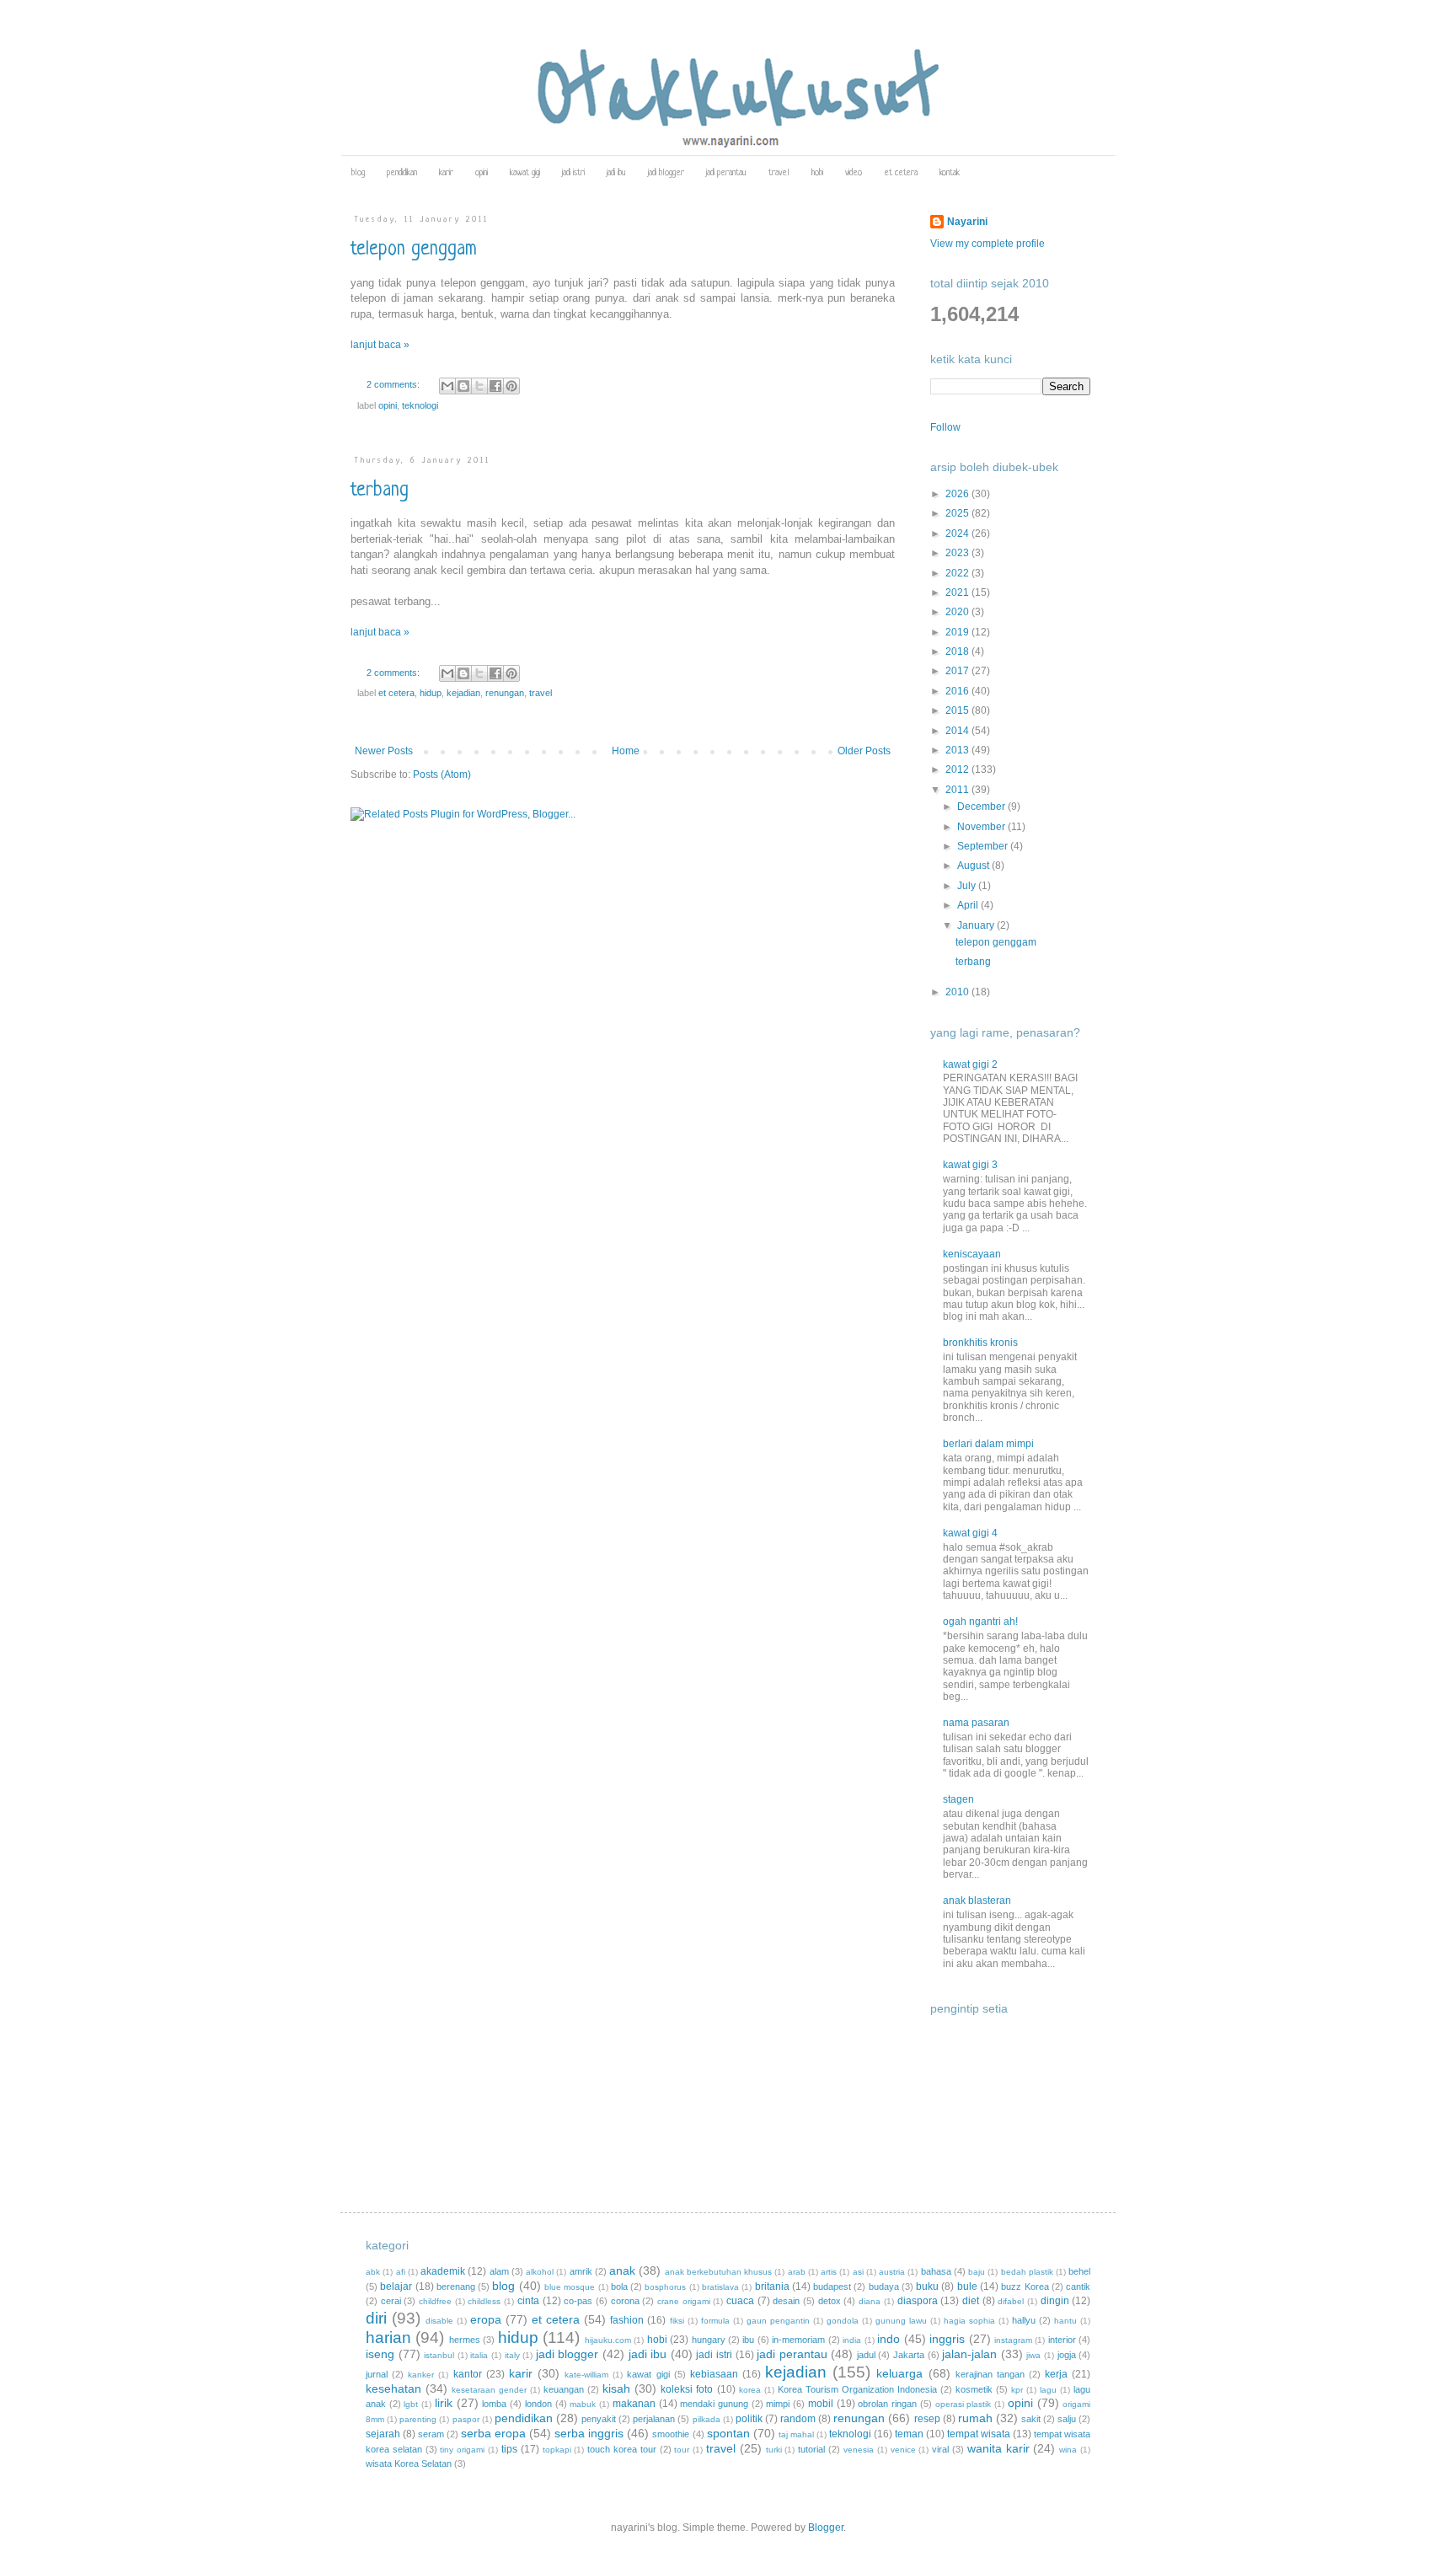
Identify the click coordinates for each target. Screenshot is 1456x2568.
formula (715, 2321)
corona (625, 2301)
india (852, 2340)
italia (479, 2355)
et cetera (901, 173)
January (977, 925)
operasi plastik (964, 2404)
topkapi (557, 2450)
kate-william (586, 2375)
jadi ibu (616, 173)
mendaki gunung (714, 2404)
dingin (1055, 2301)
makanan (634, 2404)
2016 (958, 691)
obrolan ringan (887, 2404)
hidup (431, 693)
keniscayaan (972, 1254)
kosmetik (974, 2389)
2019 (958, 632)
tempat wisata (979, 2434)
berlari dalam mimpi (988, 1444)
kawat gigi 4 (970, 1533)
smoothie (671, 2434)
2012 (958, 769)
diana (870, 2301)
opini (482, 173)
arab (797, 2272)
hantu (1065, 2321)
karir (446, 173)
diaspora (918, 2301)
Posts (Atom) (442, 775)
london (538, 2404)
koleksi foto (687, 2389)
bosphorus (665, 2287)
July (968, 886)
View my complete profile (988, 244)
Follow (945, 427)
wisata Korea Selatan (409, 2463)
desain (786, 2301)
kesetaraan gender (489, 2390)
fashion (627, 2320)
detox (830, 2301)
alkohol (540, 2272)
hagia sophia (969, 2321)
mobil (821, 2404)
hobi (817, 173)
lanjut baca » (380, 345)
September (984, 846)
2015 (958, 710)
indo (889, 2339)
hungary (709, 2340)
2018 (958, 651)
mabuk (583, 2404)
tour (682, 2450)
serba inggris (589, 2433)
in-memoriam (798, 2340)
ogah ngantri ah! (980, 1622)
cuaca (740, 2301)
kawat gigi (525, 173)
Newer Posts (384, 751)
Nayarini (967, 222)
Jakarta (909, 2355)
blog (358, 173)
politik (749, 2419)
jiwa (1033, 2355)
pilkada (707, 2419)
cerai (391, 2301)
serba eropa (493, 2433)
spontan (728, 2433)
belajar (396, 2287)
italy (512, 2355)
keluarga (899, 2373)
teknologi (420, 405)
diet (971, 2301)
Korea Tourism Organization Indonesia (857, 2389)
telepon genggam (414, 250)
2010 (958, 992)
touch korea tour (622, 2449)
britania (772, 2287)
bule (967, 2287)
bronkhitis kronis (980, 1343)
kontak (950, 173)
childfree (435, 2301)
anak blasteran (977, 1901)
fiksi (677, 2321)
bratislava (720, 2287)
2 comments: (394, 384)
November (982, 827)
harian (388, 2337)
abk (373, 2272)
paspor (466, 2419)
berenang (456, 2287)
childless (484, 2301)
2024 (958, 533)
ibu (748, 2340)
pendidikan (402, 173)
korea (750, 2390)
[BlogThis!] (463, 386)
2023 (958, 553)
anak (622, 2270)
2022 (958, 573)
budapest (832, 2287)
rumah (975, 2418)
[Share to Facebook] (495, 386)
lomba (494, 2404)
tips (509, 2449)
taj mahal (796, 2434)
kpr (1017, 2390)
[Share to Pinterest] (511, 386)
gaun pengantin (778, 2321)
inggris (947, 2339)
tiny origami (462, 2450)
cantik (1078, 2287)
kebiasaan (714, 2374)
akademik (443, 2271)
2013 (958, 750)
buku (927, 2287)
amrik (581, 2271)
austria (892, 2272)
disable (439, 2321)
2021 (958, 592)
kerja (1056, 2374)
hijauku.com (608, 2340)
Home (626, 751)
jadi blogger (666, 173)
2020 (958, 612)
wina (1068, 2450)
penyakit (599, 2419)
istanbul (439, 2355)
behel (1079, 2271)
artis (829, 2272)
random (798, 2419)
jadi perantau (726, 173)
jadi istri (573, 173)
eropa (486, 2319)
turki (774, 2450)
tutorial (811, 2449)
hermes (465, 2340)
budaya (884, 2287)
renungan (505, 693)
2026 (958, 494)
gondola (843, 2321)
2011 (958, 790)
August (974, 866)
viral (940, 2449)
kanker (421, 2375)
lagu (1048, 2390)
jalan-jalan (969, 2354)
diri (376, 2318)
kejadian (463, 693)
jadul (866, 2355)
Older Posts (864, 751)
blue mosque (570, 2287)
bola (619, 2287)
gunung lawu (901, 2321)
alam (499, 2271)
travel (779, 173)
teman (909, 2434)
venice (903, 2450)
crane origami (684, 2301)
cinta (528, 2301)
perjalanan (654, 2419)
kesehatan (393, 2388)
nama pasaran (976, 1723)
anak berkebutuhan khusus (719, 2272)
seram (431, 2434)
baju (977, 2272)
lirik (444, 2403)
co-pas (578, 2301)
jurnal (377, 2374)
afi (401, 2272)
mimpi (778, 2404)
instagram (1013, 2340)
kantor (468, 2374)
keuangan (564, 2389)
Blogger (826, 2528)
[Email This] (447, 386)
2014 (958, 731)
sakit (1031, 2419)
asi (858, 2272)
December (982, 807)
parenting (418, 2419)
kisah (616, 2388)
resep (927, 2419)
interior (1062, 2340)
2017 (958, 671)
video (854, 173)
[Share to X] (479, 386)
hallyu (1024, 2320)
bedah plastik (1027, 2272)
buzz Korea (1025, 2287)
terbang (380, 491)
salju (1067, 2419)
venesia (859, 2450)
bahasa (936, 2271)
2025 (958, 513)
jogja (1067, 2355)
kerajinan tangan (990, 2374)
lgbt (411, 2404)
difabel (1011, 2301)
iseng (380, 2354)
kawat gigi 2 (970, 1064)
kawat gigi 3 (970, 1165)
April (969, 905)
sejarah (383, 2434)
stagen (958, 1799)
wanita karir (998, 2448)
